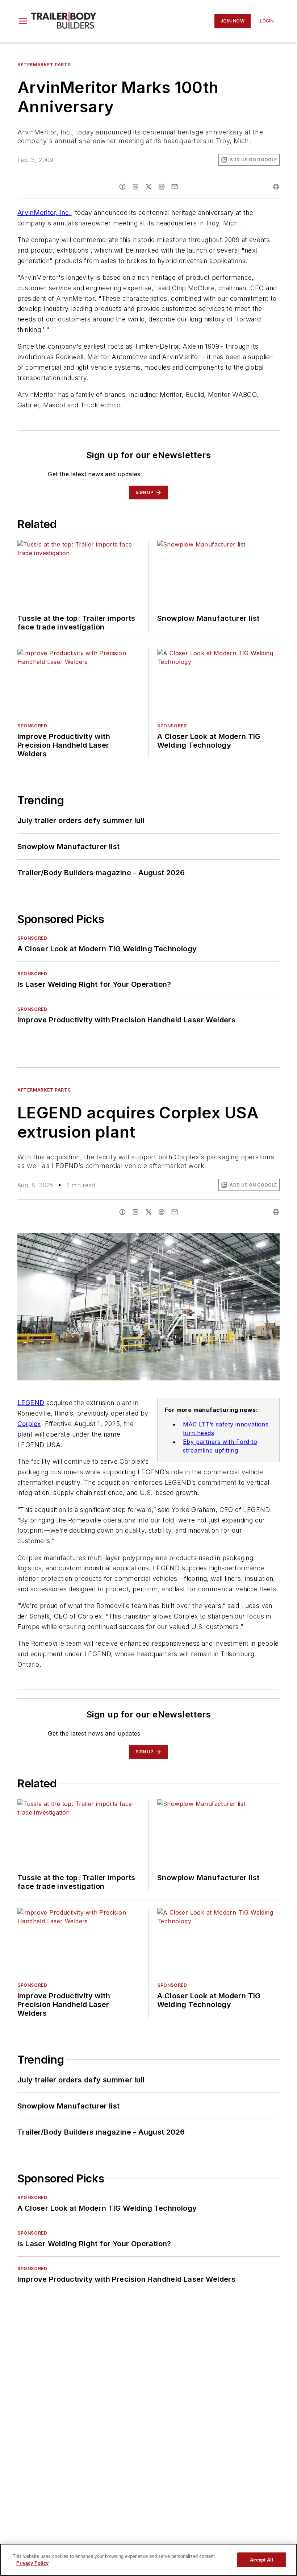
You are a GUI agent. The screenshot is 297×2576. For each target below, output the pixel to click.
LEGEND (31, 1403)
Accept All (262, 2560)
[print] (276, 187)
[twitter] (148, 187)
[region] (148, 2560)
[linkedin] (135, 187)
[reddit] (162, 187)
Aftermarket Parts (44, 65)
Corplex (29, 1424)
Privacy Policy (32, 2563)
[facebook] (122, 187)
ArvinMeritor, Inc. (44, 213)
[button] (23, 21)
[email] (175, 187)
